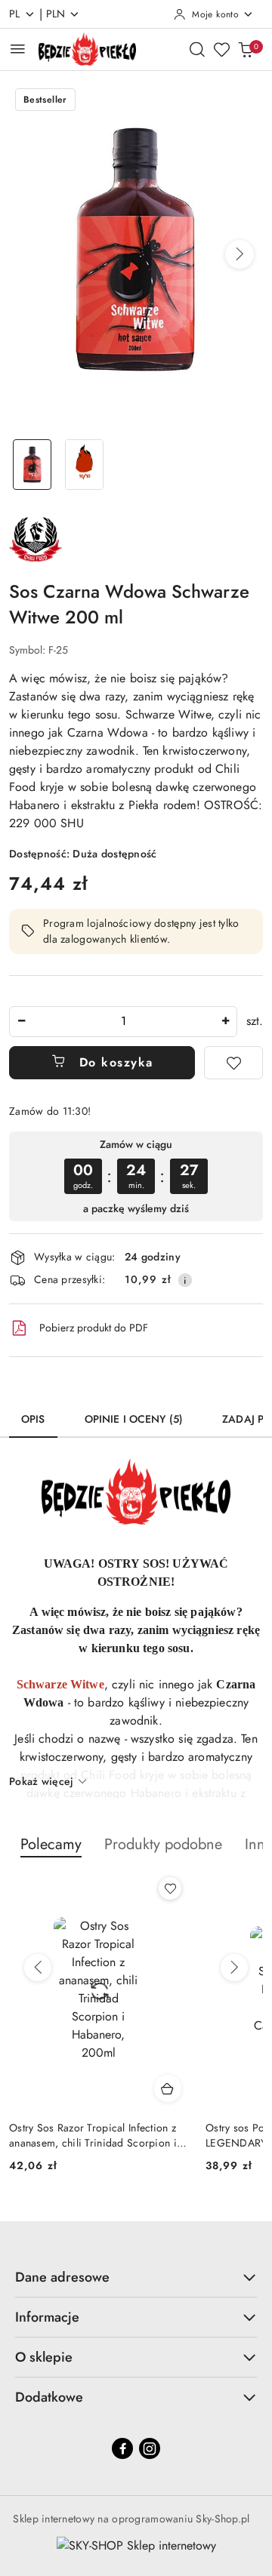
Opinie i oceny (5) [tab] (134, 1419)
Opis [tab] (33, 1419)
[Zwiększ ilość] (225, 1022)
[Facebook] (122, 2448)
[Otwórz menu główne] (18, 49)
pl (15, 14)
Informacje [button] (47, 2317)
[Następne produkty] (234, 1968)
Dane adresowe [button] (62, 2277)
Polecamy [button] (51, 1844)
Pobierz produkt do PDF (94, 1328)
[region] (136, 1176)
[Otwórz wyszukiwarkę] (197, 49)
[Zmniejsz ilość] (21, 1022)
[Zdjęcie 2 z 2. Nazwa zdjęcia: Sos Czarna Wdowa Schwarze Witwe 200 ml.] (84, 465)
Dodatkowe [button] (49, 2397)
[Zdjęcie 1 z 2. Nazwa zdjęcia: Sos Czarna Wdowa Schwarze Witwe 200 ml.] (32, 465)
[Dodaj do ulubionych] (233, 1063)
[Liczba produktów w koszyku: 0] (246, 49)
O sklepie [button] (44, 2357)
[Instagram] (150, 2448)
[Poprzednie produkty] (38, 1968)
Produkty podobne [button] (163, 1844)
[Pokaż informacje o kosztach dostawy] (185, 1280)
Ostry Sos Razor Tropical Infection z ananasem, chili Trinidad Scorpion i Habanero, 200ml (93, 2135)
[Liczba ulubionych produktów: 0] (221, 49)
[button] (240, 254)
